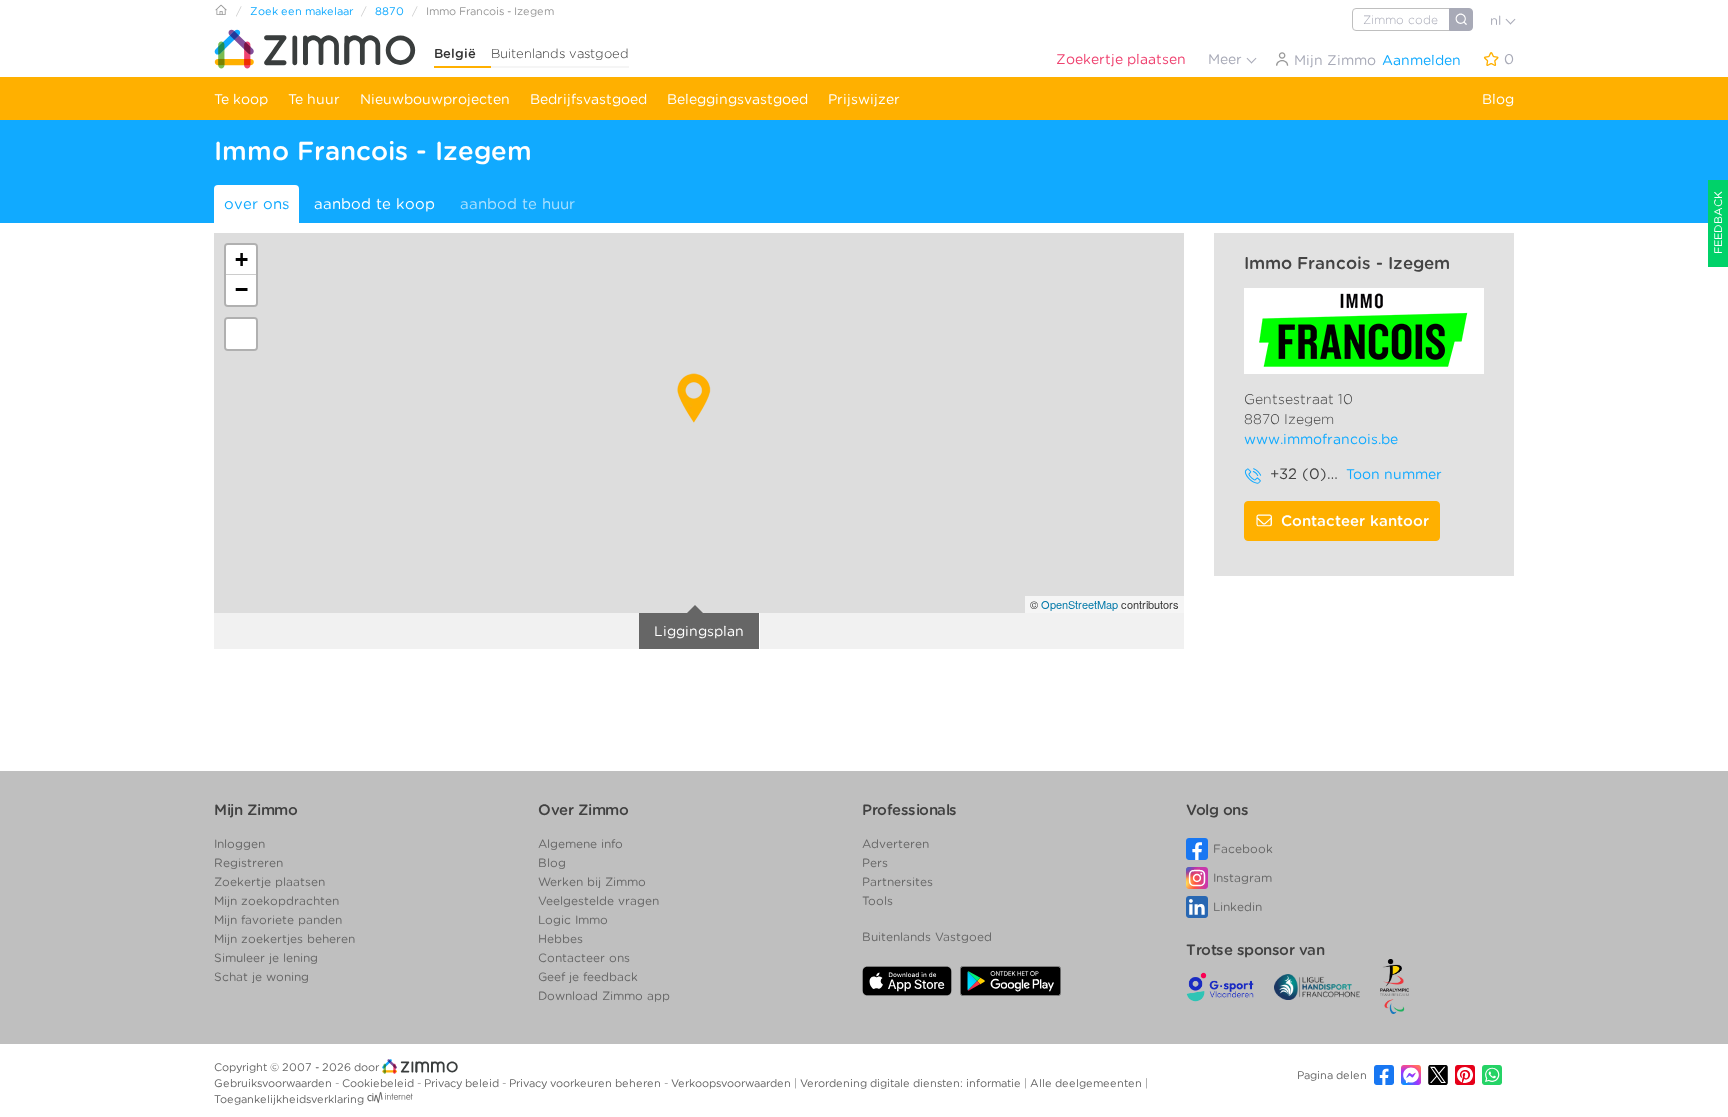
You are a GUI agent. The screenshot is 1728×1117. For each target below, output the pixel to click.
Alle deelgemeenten (1087, 1083)
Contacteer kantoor (1355, 521)
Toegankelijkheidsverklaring (289, 1099)
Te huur (314, 99)
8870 (389, 11)
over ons (256, 204)
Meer (1227, 59)
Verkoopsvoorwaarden (732, 1083)
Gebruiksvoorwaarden (274, 1083)
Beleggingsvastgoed (737, 99)
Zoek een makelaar (301, 11)
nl (1497, 20)
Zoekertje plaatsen (1121, 59)
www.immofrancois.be (1321, 439)
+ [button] (241, 259)
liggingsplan (699, 631)
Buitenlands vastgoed (560, 53)
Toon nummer (1394, 474)
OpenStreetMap (1079, 604)
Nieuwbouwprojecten (435, 99)
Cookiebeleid (379, 1083)
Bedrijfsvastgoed (588, 99)
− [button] (241, 289)
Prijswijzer (864, 99)
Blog (1498, 99)
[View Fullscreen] (241, 334)
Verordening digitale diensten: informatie (912, 1083)
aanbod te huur (517, 204)
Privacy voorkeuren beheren (586, 1083)
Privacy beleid (463, 1083)
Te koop (241, 99)
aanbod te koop (374, 204)
